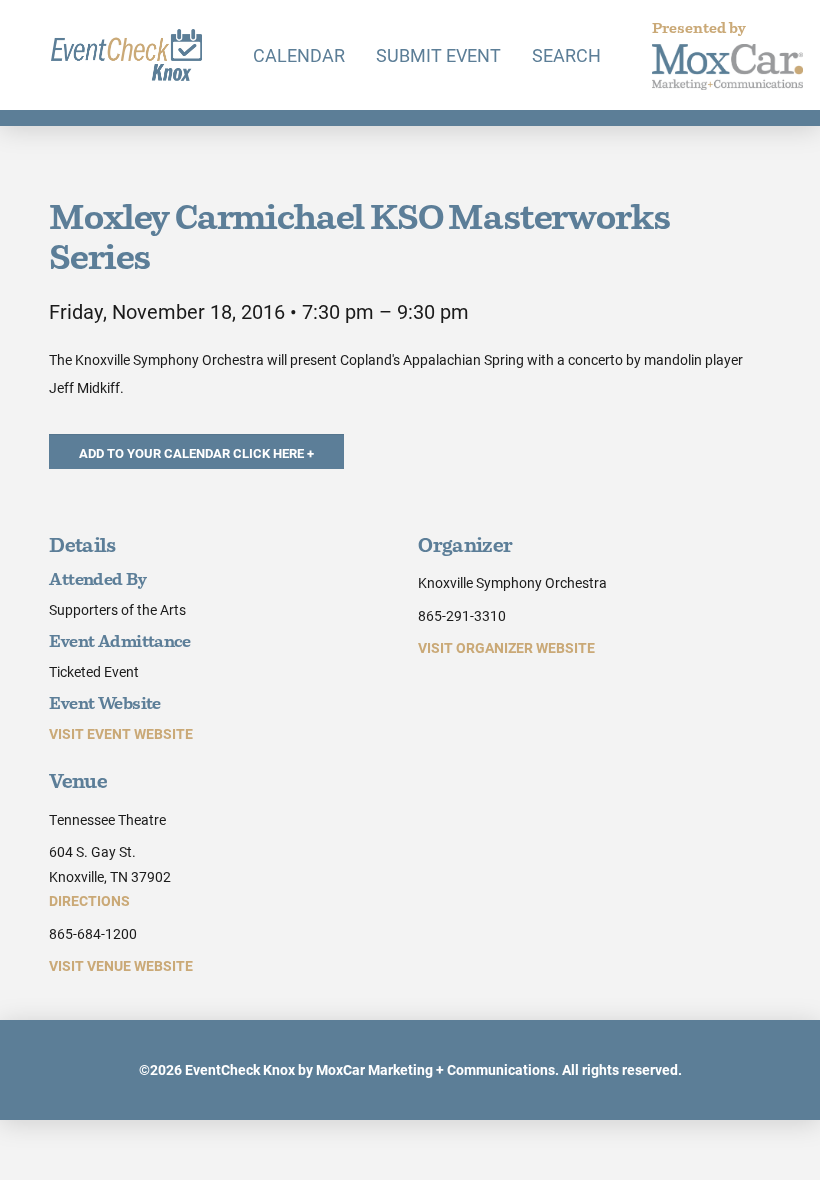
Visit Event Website (121, 733)
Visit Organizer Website (506, 647)
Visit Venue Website (121, 965)
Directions (89, 900)
